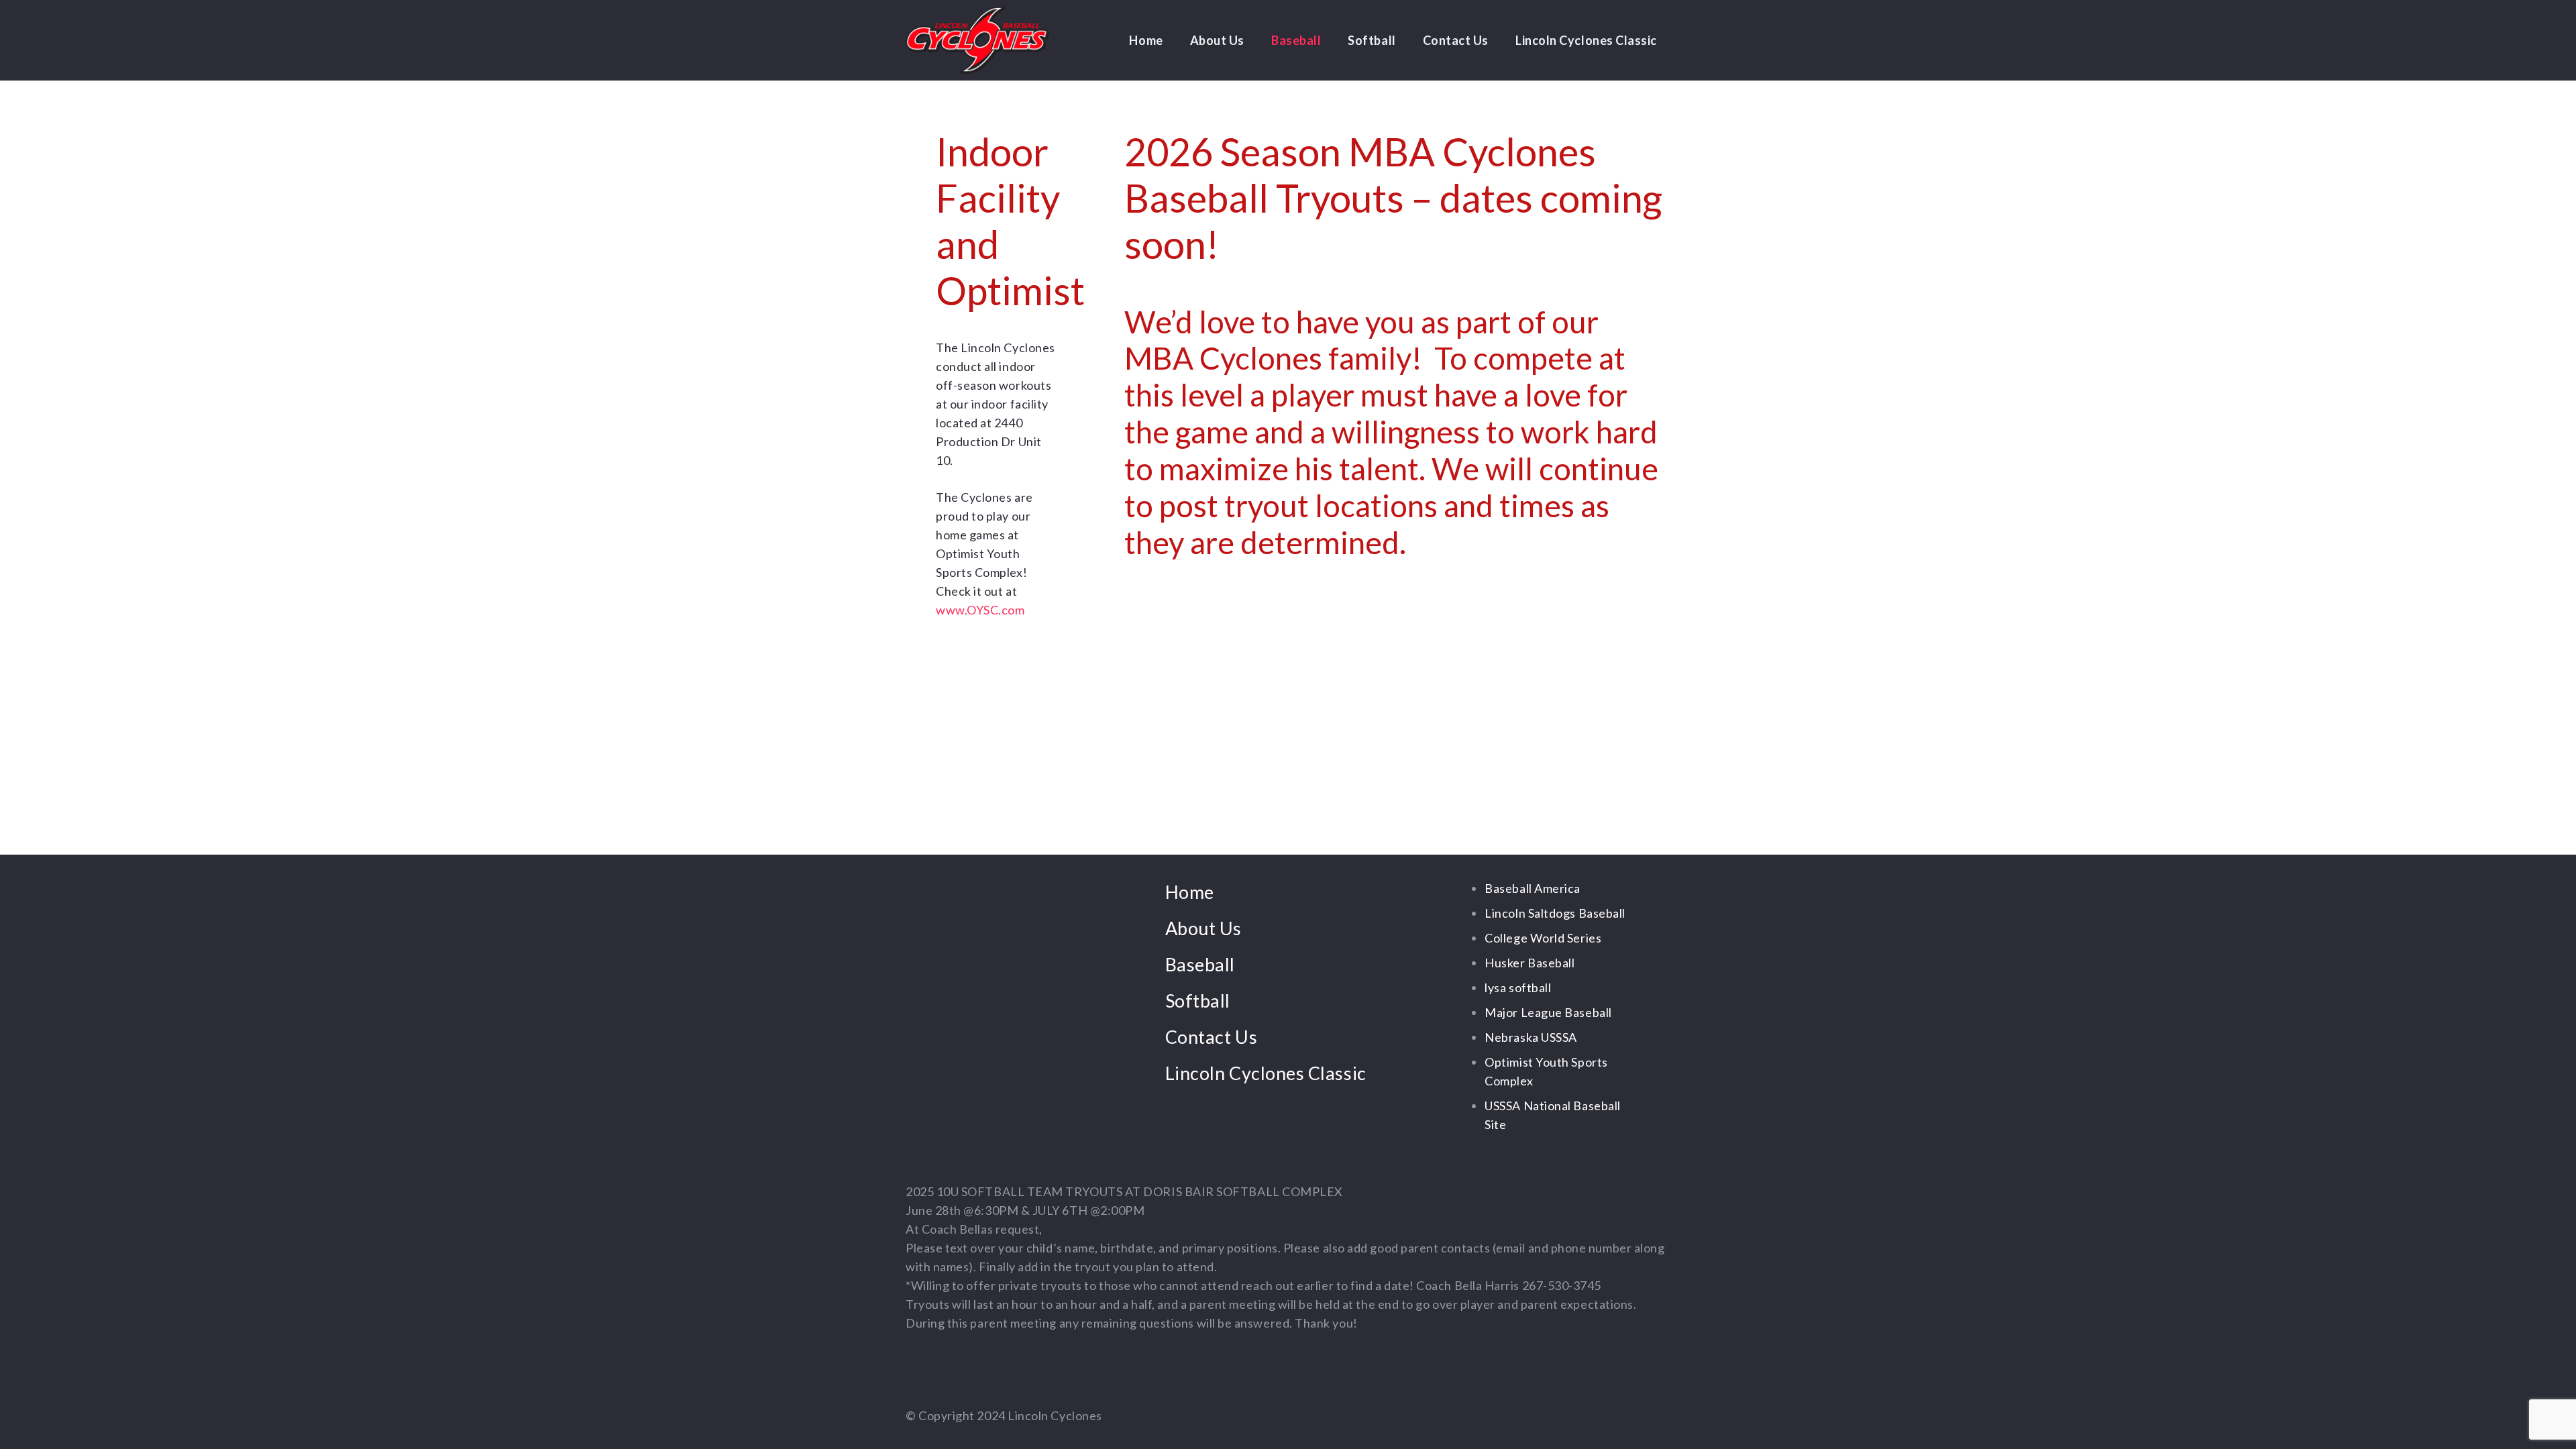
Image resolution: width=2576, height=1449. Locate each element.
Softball (1198, 1001)
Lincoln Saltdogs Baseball (1555, 913)
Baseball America (1533, 888)
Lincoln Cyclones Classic (1266, 1073)
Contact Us (1211, 1037)
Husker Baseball (1529, 963)
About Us (1203, 928)
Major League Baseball (1548, 1012)
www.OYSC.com (980, 610)
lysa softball (1518, 987)
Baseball (1200, 964)
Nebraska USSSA (1531, 1037)
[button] (1252, 40)
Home (1190, 892)
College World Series (1543, 938)
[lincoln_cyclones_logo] (977, 40)
